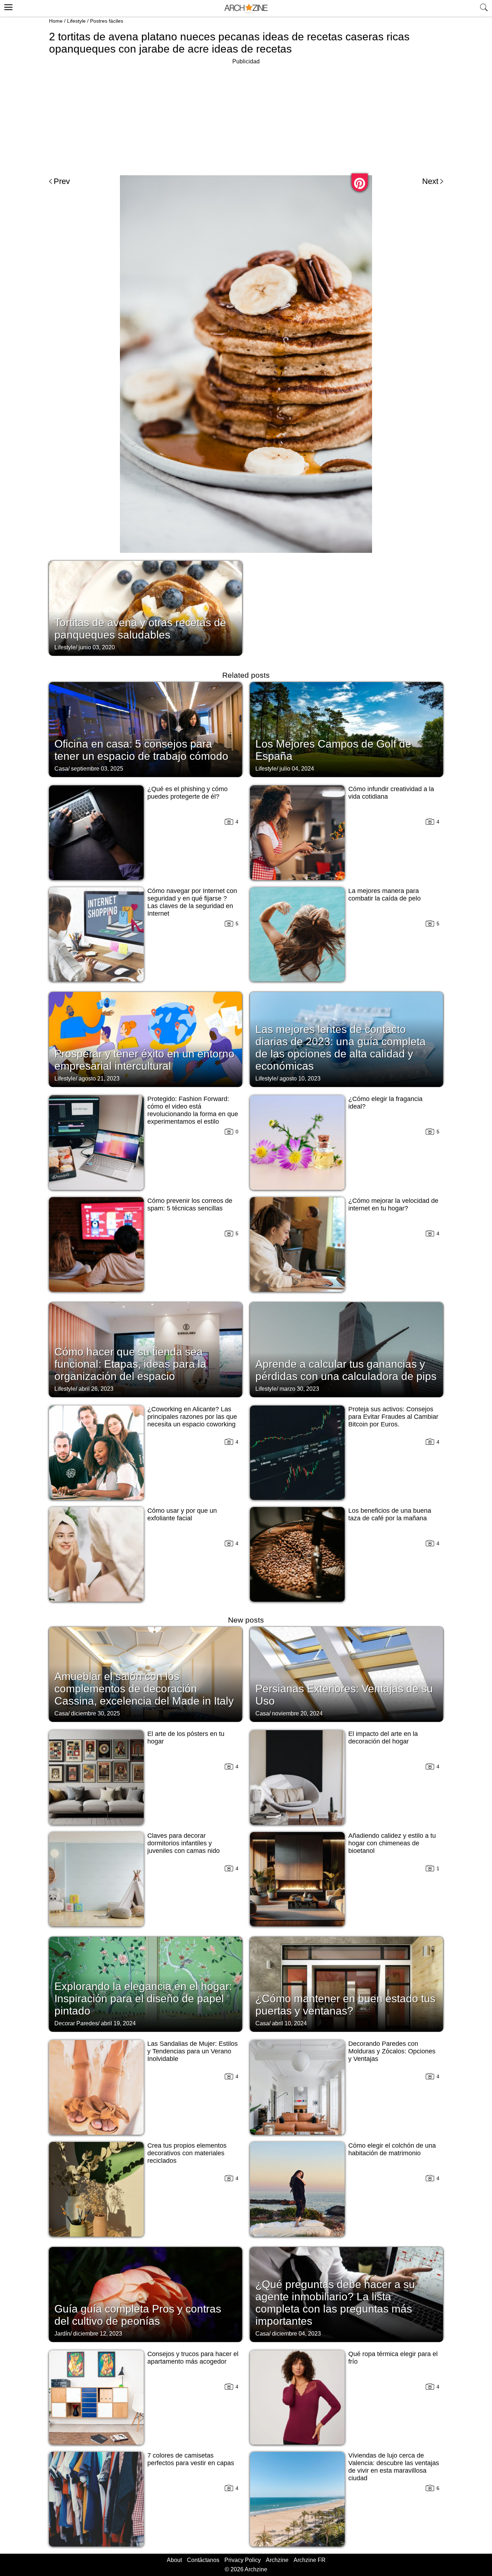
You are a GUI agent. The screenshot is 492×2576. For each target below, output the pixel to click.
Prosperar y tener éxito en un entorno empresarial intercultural (144, 1060)
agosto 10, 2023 (300, 1079)
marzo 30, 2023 (299, 1389)
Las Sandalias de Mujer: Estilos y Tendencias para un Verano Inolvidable (193, 2051)
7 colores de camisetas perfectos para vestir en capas (191, 2459)
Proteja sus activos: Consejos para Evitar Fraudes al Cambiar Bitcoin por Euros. (393, 1417)
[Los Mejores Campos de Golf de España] (346, 729)
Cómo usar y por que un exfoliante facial (182, 1514)
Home (56, 21)
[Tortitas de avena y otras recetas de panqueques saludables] (146, 608)
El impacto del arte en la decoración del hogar (383, 1738)
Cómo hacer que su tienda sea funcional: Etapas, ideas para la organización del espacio (130, 1364)
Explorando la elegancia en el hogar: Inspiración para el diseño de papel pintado (143, 1998)
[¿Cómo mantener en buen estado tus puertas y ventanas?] (346, 1984)
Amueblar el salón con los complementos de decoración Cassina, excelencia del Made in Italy (144, 1689)
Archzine (277, 2560)
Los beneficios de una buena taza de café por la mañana (390, 1514)
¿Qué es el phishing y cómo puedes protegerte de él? (187, 793)
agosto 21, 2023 (99, 1079)
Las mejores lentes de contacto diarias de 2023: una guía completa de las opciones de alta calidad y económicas (341, 1048)
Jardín (62, 2334)
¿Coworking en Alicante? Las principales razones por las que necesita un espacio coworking (192, 1417)
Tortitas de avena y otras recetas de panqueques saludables (140, 629)
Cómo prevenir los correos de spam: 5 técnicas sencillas (190, 1204)
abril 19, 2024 (118, 2023)
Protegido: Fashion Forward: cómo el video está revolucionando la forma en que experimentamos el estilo (193, 1110)
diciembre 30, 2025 (95, 1713)
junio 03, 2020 (97, 647)
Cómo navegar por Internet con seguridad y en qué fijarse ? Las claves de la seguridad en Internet (192, 902)
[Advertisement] (246, 117)
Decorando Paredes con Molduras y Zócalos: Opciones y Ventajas (392, 2051)
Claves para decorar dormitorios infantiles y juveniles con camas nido (184, 1843)
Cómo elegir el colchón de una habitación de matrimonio (392, 2149)
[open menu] (7, 6)
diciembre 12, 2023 (98, 2334)
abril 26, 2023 (96, 1389)
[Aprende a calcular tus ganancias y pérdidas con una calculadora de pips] (346, 1349)
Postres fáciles (107, 21)
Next (430, 181)
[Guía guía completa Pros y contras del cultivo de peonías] (146, 2294)
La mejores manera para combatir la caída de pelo (384, 895)
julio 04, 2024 (297, 769)
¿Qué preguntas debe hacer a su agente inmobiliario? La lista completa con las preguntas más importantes (335, 2303)
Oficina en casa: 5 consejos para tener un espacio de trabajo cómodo (141, 750)
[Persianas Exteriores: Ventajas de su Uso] (346, 1674)
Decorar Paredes (76, 2023)
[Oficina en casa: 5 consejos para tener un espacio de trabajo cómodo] (146, 729)
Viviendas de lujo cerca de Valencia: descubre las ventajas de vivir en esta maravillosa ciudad (394, 2467)
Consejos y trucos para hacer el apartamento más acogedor (193, 2358)
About (174, 2560)
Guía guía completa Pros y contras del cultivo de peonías (138, 2315)
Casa (61, 769)
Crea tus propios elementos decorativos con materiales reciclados (187, 2153)
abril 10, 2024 (289, 2023)
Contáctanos (203, 2560)
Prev (62, 181)
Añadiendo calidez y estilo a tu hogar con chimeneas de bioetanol (392, 1843)
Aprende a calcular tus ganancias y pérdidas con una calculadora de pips (346, 1370)
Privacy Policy (243, 2560)
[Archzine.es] (246, 8)
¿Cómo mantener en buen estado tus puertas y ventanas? (345, 2005)
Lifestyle (76, 21)
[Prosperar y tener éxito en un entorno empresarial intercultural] (146, 1039)
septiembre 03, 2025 (97, 769)
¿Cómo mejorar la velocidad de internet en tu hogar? (393, 1204)
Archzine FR (310, 2560)
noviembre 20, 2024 (297, 1713)
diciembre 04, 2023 (296, 2334)
